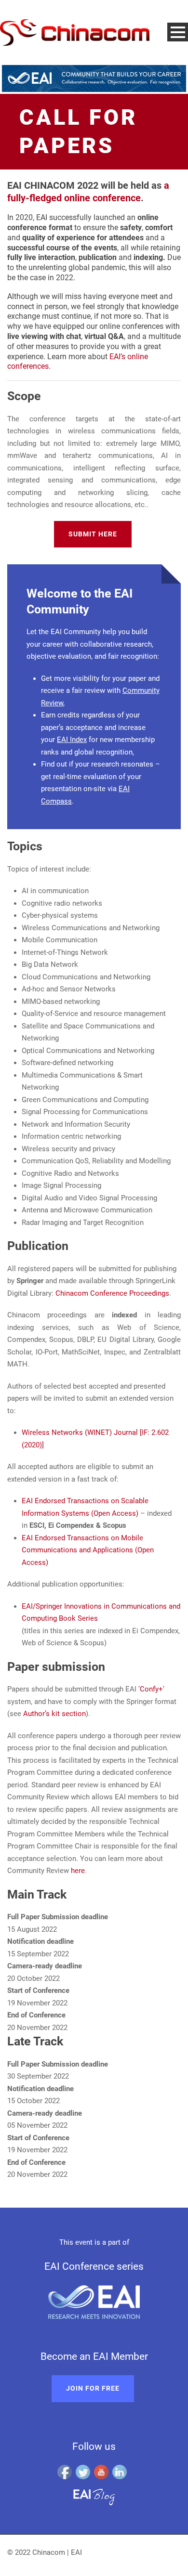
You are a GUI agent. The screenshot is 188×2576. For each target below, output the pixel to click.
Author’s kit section (54, 1714)
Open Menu (178, 32)
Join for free (93, 2388)
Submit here (93, 534)
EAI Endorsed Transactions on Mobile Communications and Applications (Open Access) (88, 1550)
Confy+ (151, 1689)
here (78, 1871)
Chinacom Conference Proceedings (112, 1293)
